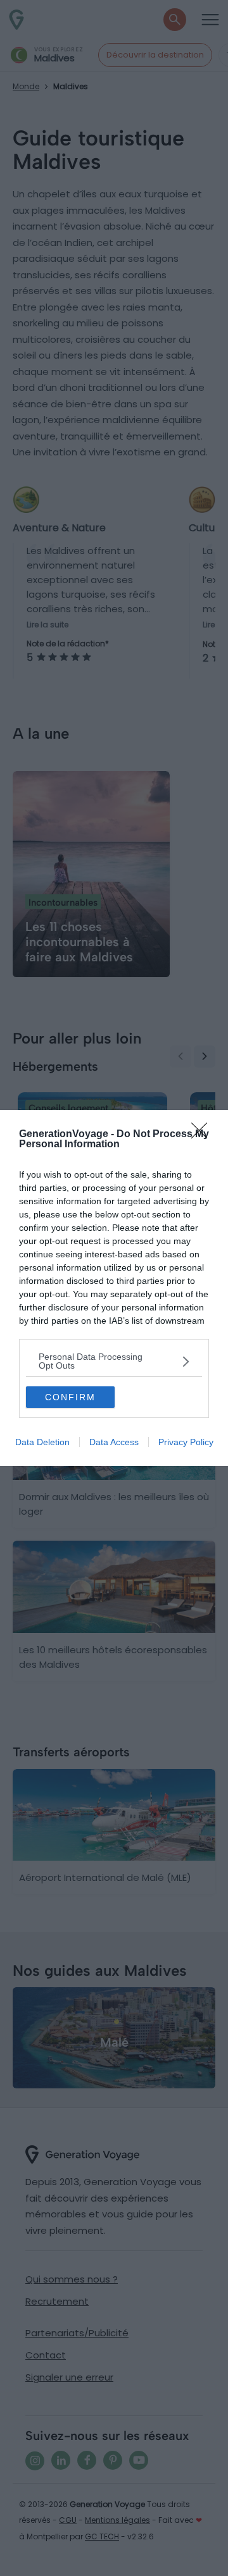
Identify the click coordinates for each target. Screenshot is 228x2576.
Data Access (114, 1442)
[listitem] (114, 1361)
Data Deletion (42, 1442)
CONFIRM (70, 1397)
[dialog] (114, 1288)
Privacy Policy (186, 1442)
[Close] (203, 1135)
